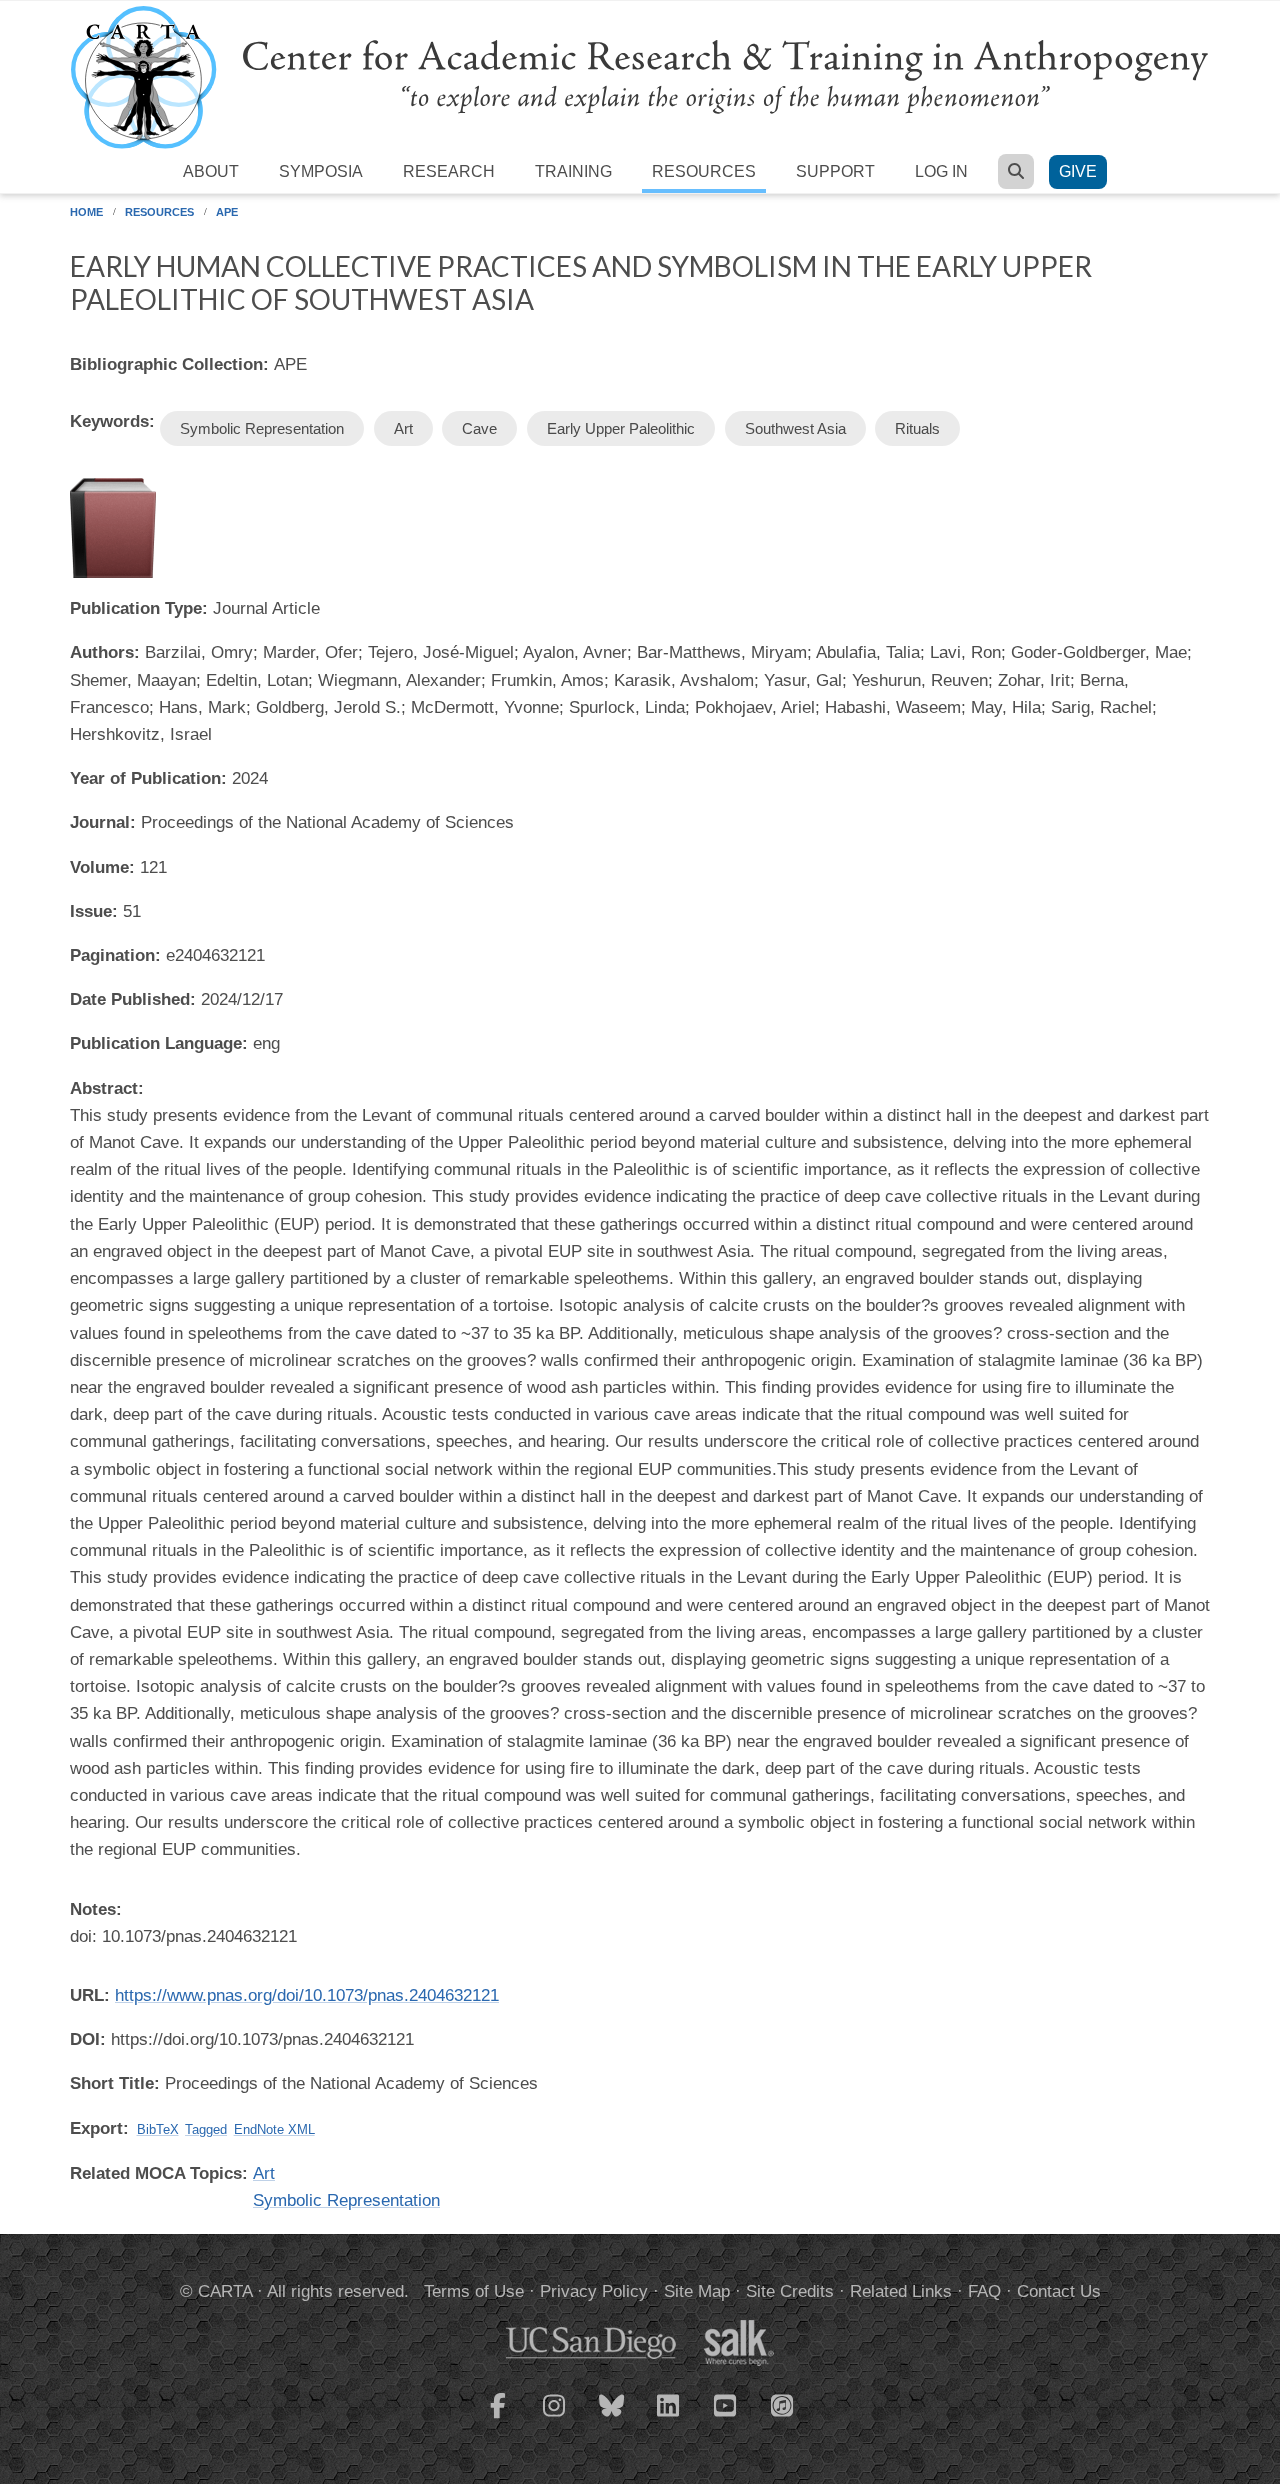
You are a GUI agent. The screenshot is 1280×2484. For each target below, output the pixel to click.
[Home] (640, 76)
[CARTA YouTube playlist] (726, 2418)
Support (835, 171)
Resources (704, 171)
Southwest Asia (795, 428)
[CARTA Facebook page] (498, 2418)
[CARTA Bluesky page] (612, 2418)
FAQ (984, 2291)
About (211, 171)
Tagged (206, 2129)
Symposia (321, 171)
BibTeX (158, 2129)
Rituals (917, 428)
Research (449, 171)
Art (403, 428)
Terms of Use (474, 2291)
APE (227, 212)
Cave (479, 428)
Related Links (901, 2291)
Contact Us (1059, 2291)
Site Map (697, 2291)
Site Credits (790, 2291)
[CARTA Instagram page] (555, 2418)
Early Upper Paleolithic (621, 428)
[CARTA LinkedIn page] (669, 2418)
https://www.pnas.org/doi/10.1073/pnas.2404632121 (307, 1995)
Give (1078, 171)
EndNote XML (274, 2129)
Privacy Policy (594, 2291)
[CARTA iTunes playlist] (783, 2404)
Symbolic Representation (262, 428)
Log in (941, 171)
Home (86, 212)
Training (573, 171)
